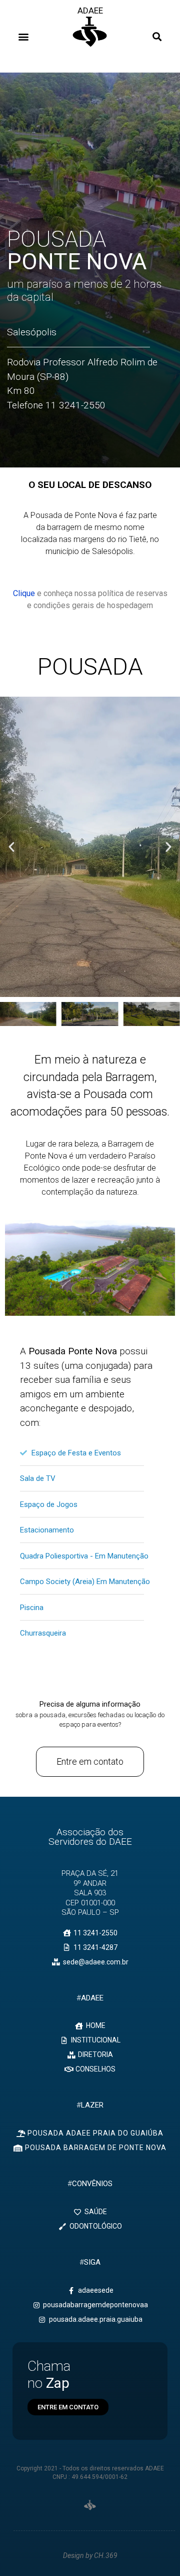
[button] (23, 36)
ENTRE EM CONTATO (68, 2407)
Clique (24, 593)
